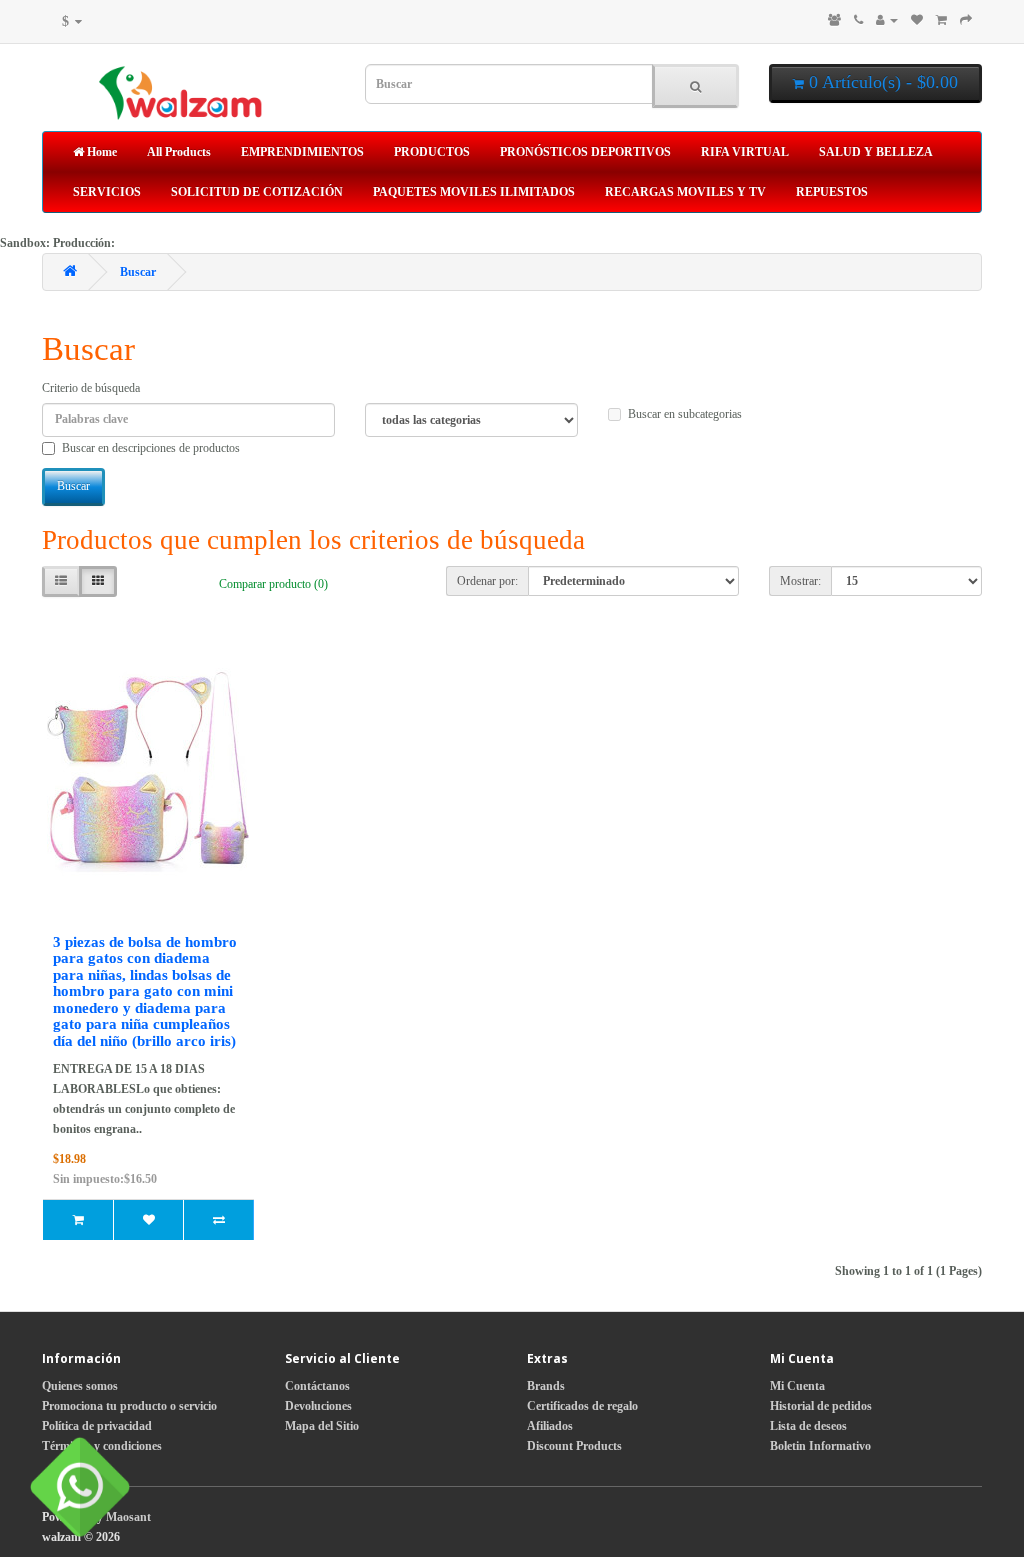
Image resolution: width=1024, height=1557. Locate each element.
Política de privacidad (97, 1426)
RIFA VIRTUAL (745, 152)
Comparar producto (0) (273, 584)
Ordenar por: (487, 581)
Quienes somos (80, 1386)
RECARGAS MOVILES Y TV (685, 192)
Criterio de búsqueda (91, 388)
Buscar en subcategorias (685, 414)
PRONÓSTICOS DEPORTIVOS (585, 152)
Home (100, 152)
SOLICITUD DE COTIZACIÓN (257, 192)
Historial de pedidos (821, 1406)
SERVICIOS (107, 192)
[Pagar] (966, 20)
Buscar (138, 272)
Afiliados (550, 1426)
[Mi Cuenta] (887, 20)
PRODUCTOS (432, 152)
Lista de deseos (808, 1426)
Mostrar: (800, 581)
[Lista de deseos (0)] (917, 20)
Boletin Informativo (820, 1446)
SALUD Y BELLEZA (876, 152)
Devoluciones (318, 1406)
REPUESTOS (832, 192)
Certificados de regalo (582, 1406)
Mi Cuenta (797, 1386)
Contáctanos (317, 1386)
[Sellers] (834, 20)
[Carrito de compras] (941, 20)
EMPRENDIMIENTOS (302, 152)
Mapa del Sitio (322, 1426)
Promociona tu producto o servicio (129, 1406)
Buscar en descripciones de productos (151, 448)
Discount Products (574, 1446)
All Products (179, 152)
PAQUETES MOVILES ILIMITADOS (474, 192)
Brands (546, 1386)
